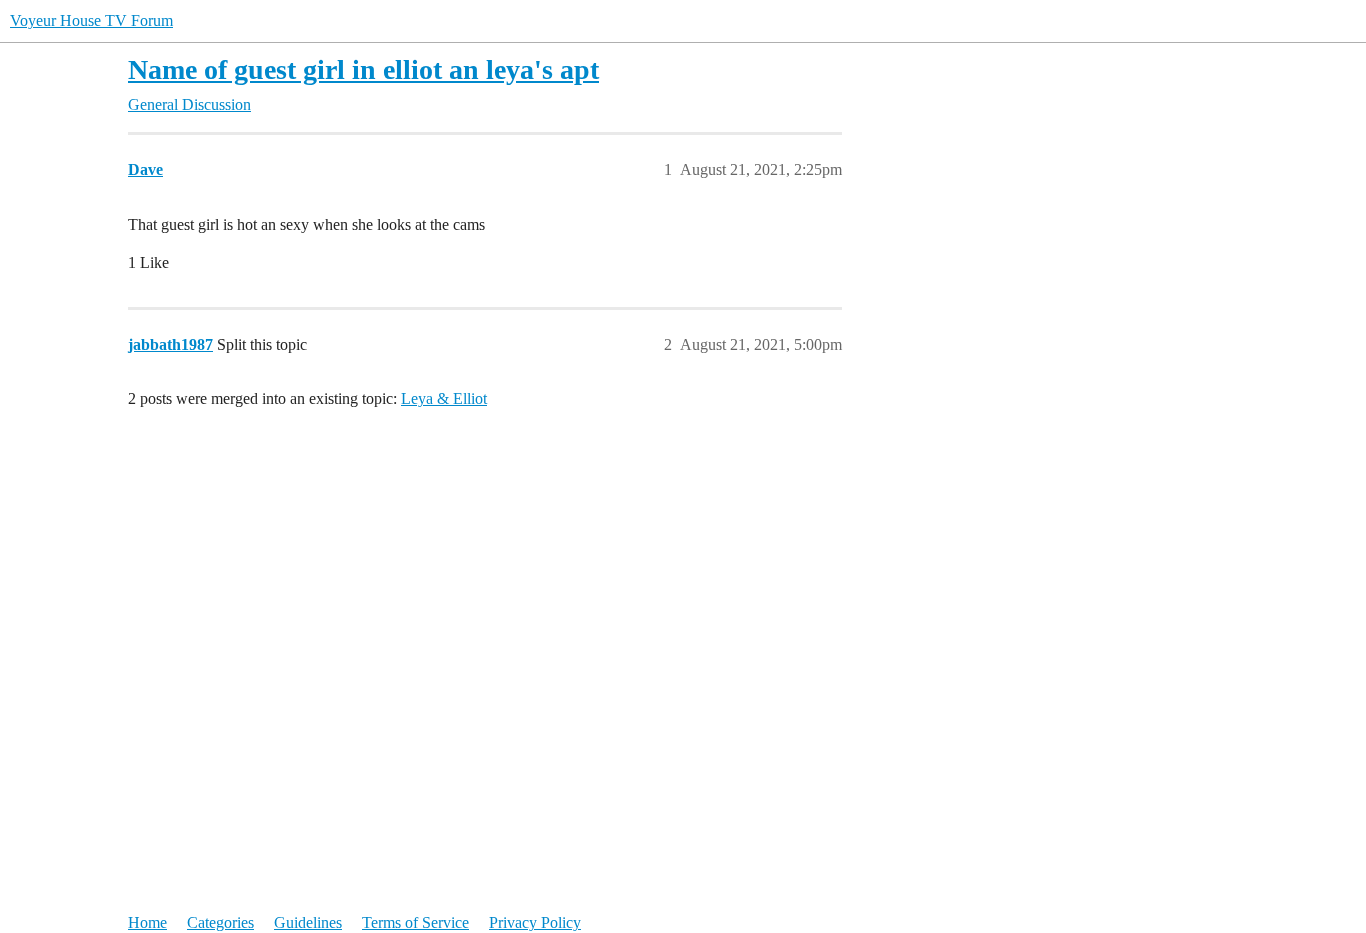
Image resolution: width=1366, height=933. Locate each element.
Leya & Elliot (444, 398)
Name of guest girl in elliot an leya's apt (363, 69)
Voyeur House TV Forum (91, 20)
